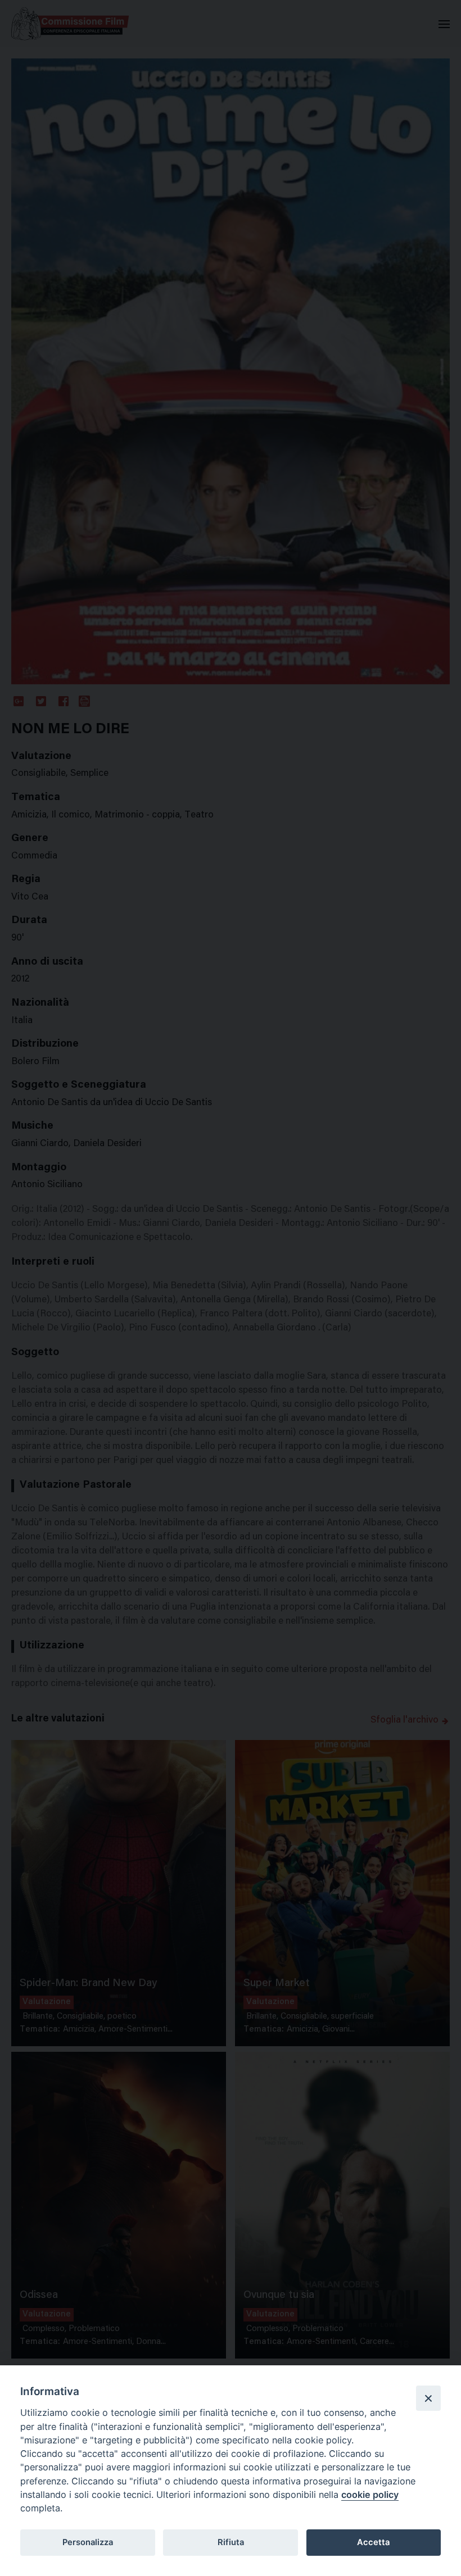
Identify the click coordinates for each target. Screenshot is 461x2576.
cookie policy (370, 2495)
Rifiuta (231, 2542)
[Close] (428, 2398)
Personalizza (88, 2542)
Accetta (373, 2542)
